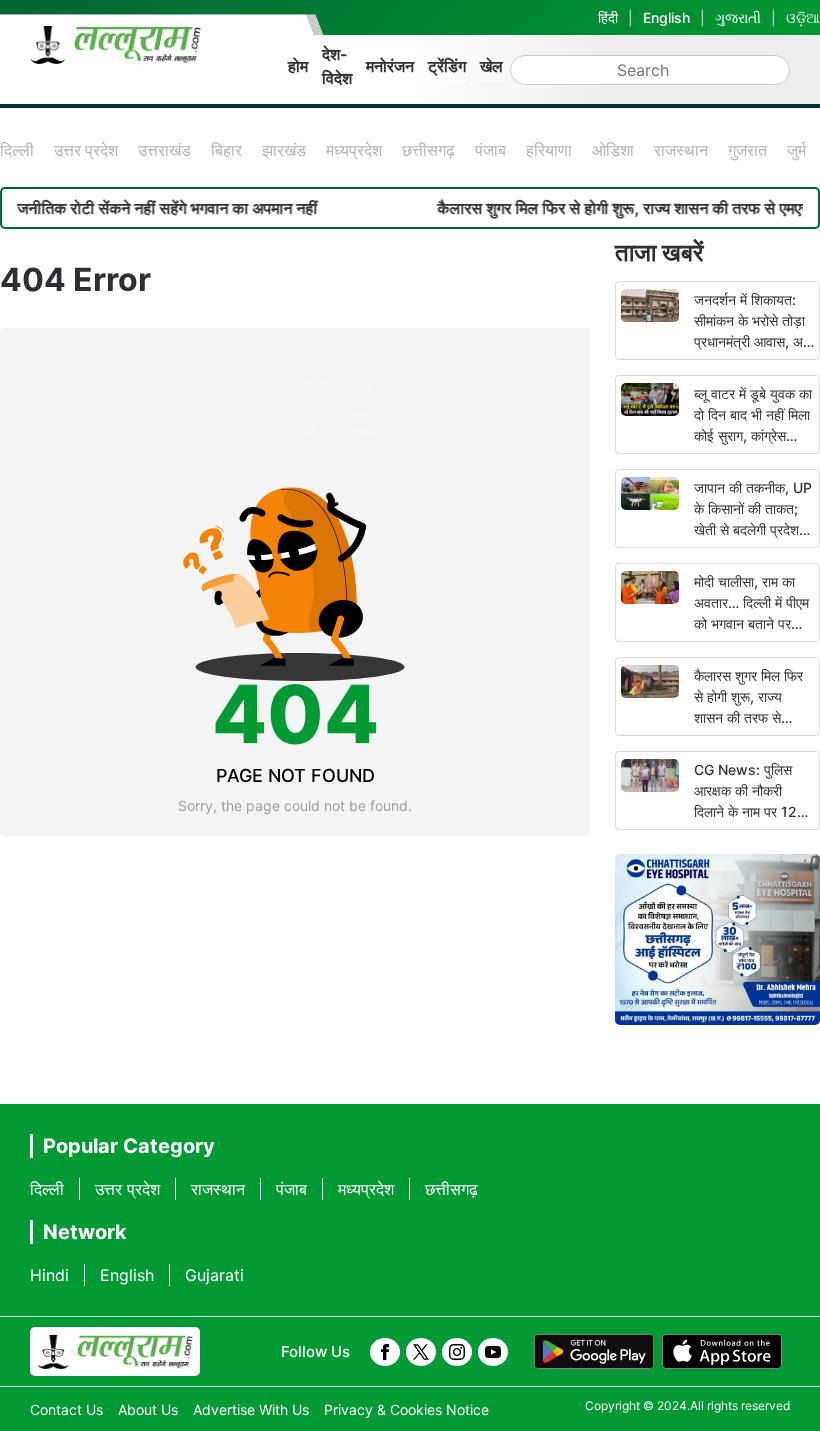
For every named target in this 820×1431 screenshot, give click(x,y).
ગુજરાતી (738, 17)
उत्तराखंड (164, 150)
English (666, 17)
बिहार (226, 150)
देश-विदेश (337, 66)
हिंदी (608, 17)
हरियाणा (549, 150)
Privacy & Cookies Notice (406, 1409)
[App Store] (722, 1352)
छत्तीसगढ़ (428, 150)
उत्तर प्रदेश (86, 150)
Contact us (66, 1409)
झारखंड (284, 150)
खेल (491, 66)
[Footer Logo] (115, 1352)
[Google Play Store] (594, 1352)
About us (148, 1409)
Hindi (49, 1275)
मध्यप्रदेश (354, 150)
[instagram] (457, 1352)
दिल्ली (17, 150)
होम (298, 66)
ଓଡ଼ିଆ (803, 17)
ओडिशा (613, 150)
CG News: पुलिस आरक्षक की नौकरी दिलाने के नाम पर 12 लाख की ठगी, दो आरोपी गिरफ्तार (751, 811)
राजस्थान (681, 150)
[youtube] (493, 1352)
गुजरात (747, 150)
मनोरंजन (390, 66)
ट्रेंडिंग (447, 66)
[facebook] (385, 1352)
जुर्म (796, 150)
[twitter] (421, 1352)
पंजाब (490, 150)
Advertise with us (251, 1409)
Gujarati (214, 1275)
